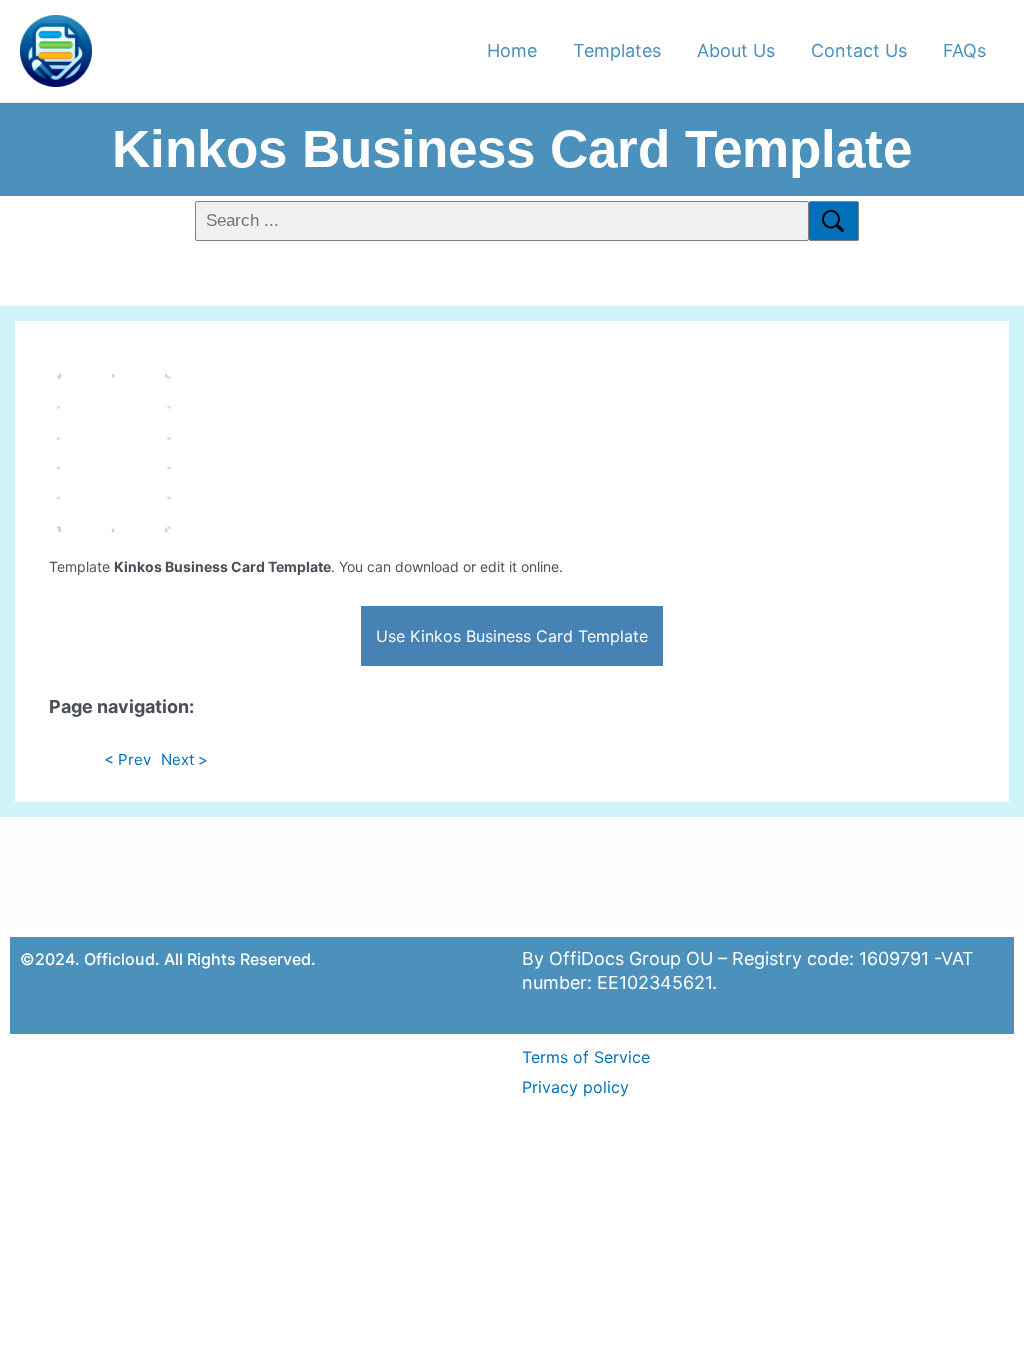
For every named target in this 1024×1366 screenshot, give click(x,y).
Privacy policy (575, 1087)
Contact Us (859, 50)
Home (512, 50)
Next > (184, 759)
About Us (736, 50)
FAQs (964, 50)
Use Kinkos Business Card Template (512, 636)
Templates (617, 50)
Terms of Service (586, 1057)
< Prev (127, 759)
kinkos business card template (512, 148)
